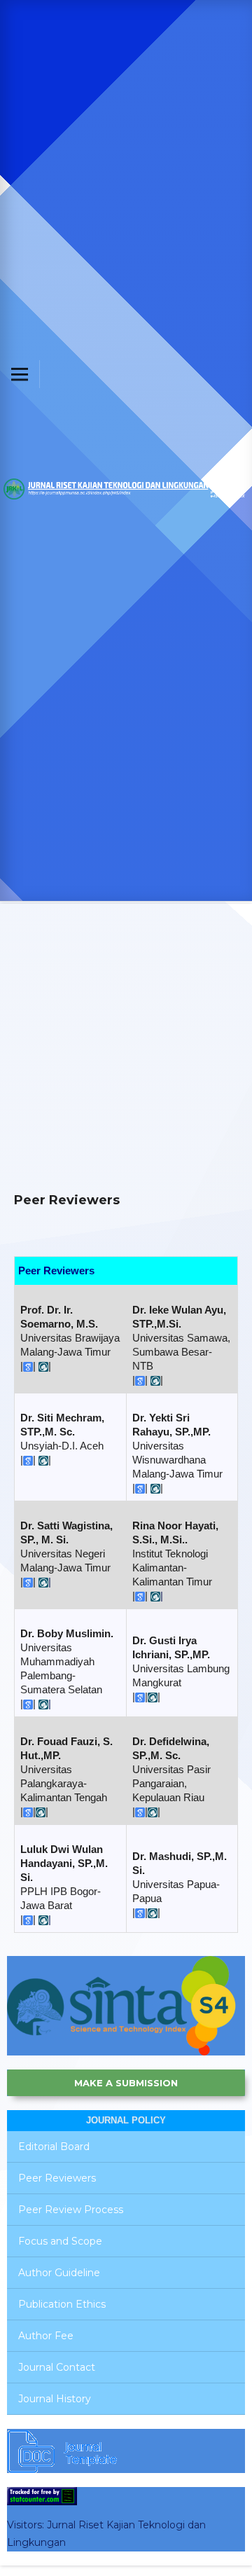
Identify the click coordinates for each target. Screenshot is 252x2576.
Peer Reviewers (57, 2178)
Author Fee (46, 2336)
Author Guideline (59, 2273)
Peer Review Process (71, 2210)
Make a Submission (126, 2083)
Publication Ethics (62, 2304)
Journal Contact (57, 2367)
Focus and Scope (60, 2241)
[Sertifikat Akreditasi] (126, 2005)
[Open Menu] (20, 374)
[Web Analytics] (42, 2495)
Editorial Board (54, 2147)
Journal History (55, 2399)
